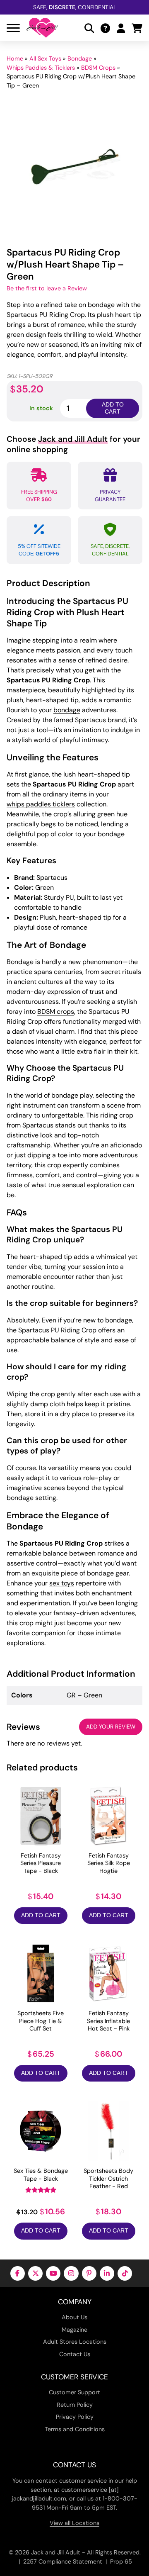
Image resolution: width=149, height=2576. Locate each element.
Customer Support (74, 2392)
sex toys (62, 1583)
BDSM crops (56, 1012)
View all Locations (74, 2523)
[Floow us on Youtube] (53, 2273)
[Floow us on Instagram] (71, 2273)
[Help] (105, 28)
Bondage (80, 58)
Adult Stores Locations (75, 2342)
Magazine (74, 2330)
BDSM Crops (98, 68)
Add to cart (113, 408)
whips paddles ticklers (41, 804)
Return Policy (75, 2405)
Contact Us (75, 2354)
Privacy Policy (75, 2417)
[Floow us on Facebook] (18, 2273)
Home (15, 58)
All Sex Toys (45, 58)
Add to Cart (41, 1915)
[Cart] (137, 28)
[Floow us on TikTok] (125, 2273)
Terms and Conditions (75, 2429)
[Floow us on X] (35, 2273)
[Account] (121, 28)
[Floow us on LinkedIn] (107, 2273)
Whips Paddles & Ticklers (41, 68)
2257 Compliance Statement (63, 2561)
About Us (74, 2317)
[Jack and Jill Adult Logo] (42, 28)
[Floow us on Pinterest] (89, 2273)
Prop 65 (121, 2561)
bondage (67, 710)
